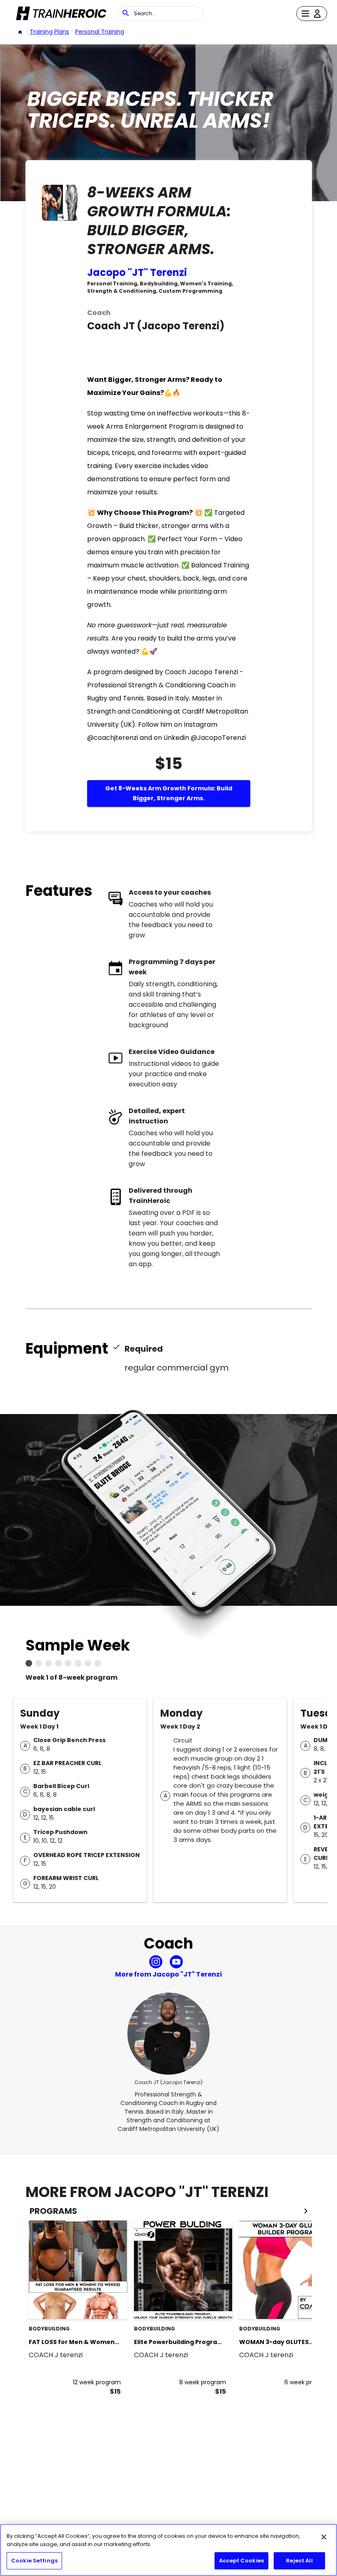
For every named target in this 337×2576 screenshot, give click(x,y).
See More (99, 2304)
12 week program (97, 2382)
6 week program (308, 2382)
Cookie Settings (34, 2561)
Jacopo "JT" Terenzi (137, 272)
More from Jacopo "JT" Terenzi (168, 1974)
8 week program (203, 2382)
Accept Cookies (241, 2561)
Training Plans (49, 32)
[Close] (324, 2537)
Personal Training (100, 32)
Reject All (299, 2561)
